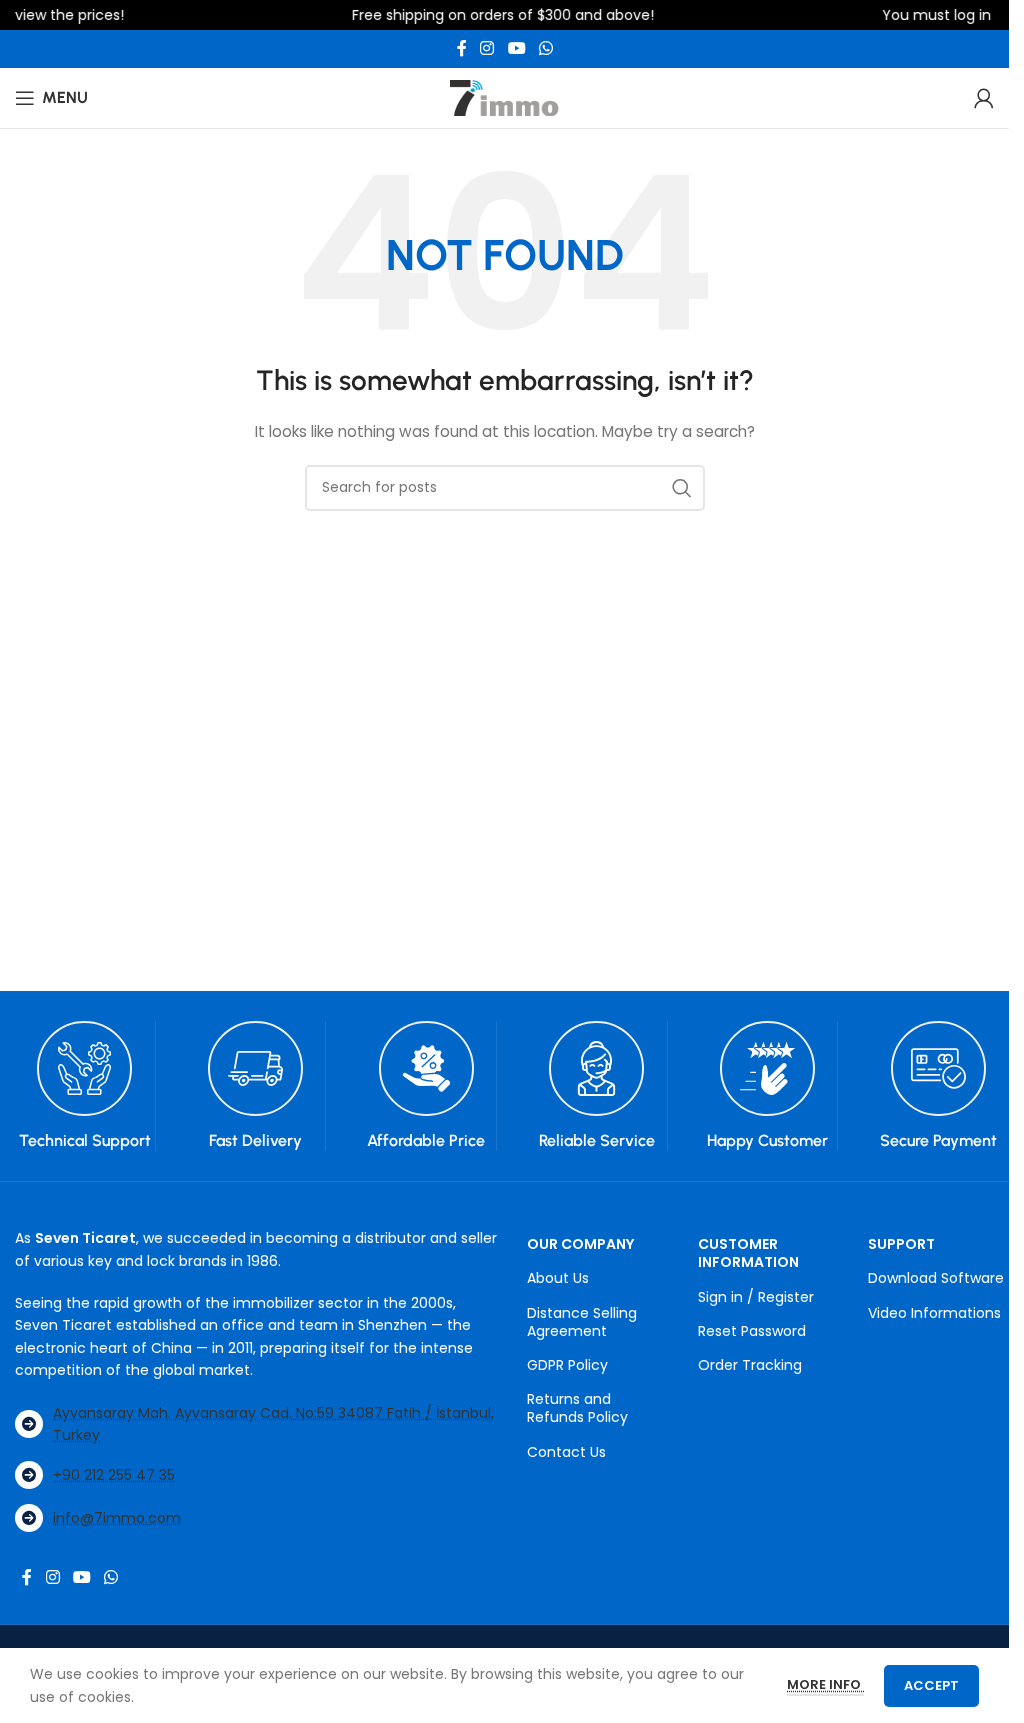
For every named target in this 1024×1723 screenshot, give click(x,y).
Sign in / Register (756, 1297)
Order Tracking (750, 1365)
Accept (931, 1685)
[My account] (984, 98)
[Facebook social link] (462, 48)
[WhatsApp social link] (545, 48)
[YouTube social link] (516, 48)
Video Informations (934, 1313)
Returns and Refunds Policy (577, 1408)
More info (825, 1684)
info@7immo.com (117, 1518)
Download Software (936, 1278)
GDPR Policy (567, 1365)
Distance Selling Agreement (582, 1322)
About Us (558, 1278)
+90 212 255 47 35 (114, 1475)
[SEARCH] (682, 488)
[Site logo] (505, 97)
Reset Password (752, 1331)
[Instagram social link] (487, 48)
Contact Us (566, 1452)
